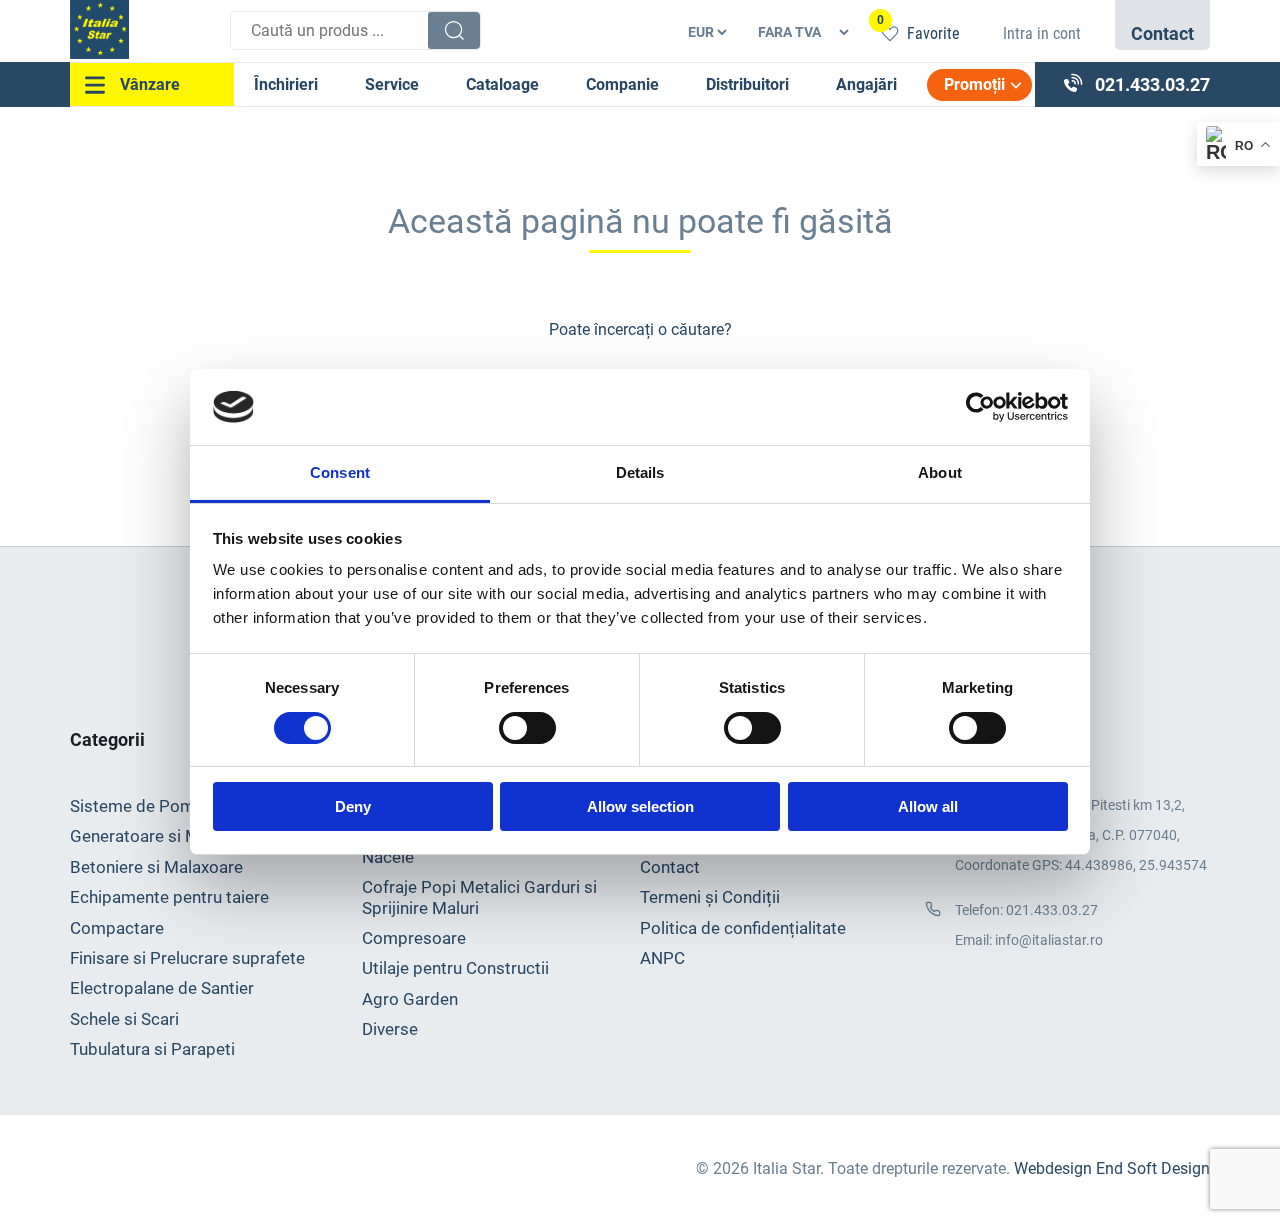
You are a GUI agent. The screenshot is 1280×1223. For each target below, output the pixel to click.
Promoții (974, 84)
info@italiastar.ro (1049, 940)
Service (392, 84)
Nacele (388, 857)
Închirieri (286, 84)
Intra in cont (1042, 33)
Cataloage (502, 84)
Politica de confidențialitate (743, 928)
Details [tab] (640, 472)
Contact (670, 867)
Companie (622, 84)
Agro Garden (410, 999)
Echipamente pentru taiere (169, 897)
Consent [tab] (340, 472)
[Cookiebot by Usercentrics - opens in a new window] (980, 407)
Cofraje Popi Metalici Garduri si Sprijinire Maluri (479, 897)
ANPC (662, 958)
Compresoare (414, 938)
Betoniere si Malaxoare (156, 867)
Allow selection (640, 806)
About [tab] (940, 472)
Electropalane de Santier (162, 988)
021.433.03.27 (1052, 910)
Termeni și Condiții (710, 897)
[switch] (527, 728)
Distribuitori (747, 84)
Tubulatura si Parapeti (152, 1049)
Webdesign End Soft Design (1112, 1168)
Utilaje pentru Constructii (455, 968)
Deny (353, 806)
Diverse (390, 1029)
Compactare (117, 928)
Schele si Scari (124, 1019)
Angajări (866, 84)
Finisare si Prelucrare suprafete (187, 958)
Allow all (928, 806)
